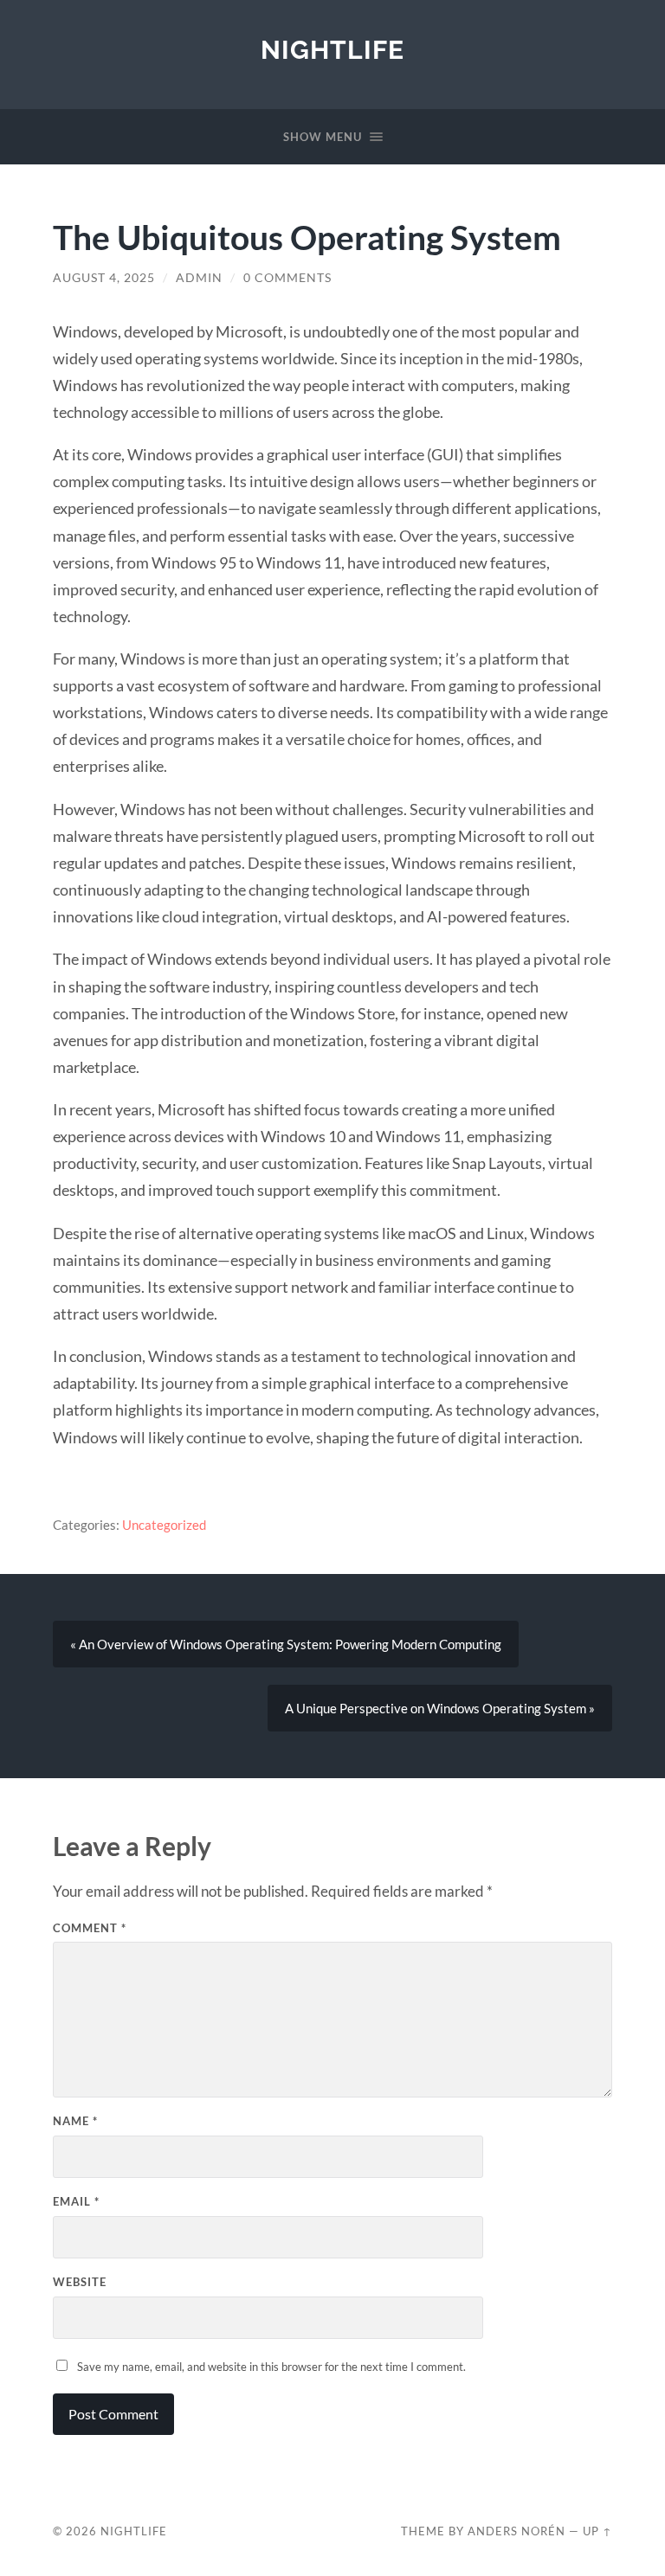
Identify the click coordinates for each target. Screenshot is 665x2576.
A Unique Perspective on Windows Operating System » (440, 1708)
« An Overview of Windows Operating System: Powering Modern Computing (286, 1644)
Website (80, 2282)
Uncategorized (164, 1525)
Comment (90, 1928)
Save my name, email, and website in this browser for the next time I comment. (271, 2367)
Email (76, 2201)
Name (75, 2121)
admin (199, 278)
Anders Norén (517, 2531)
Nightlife (332, 50)
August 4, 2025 (104, 278)
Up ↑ (597, 2531)
